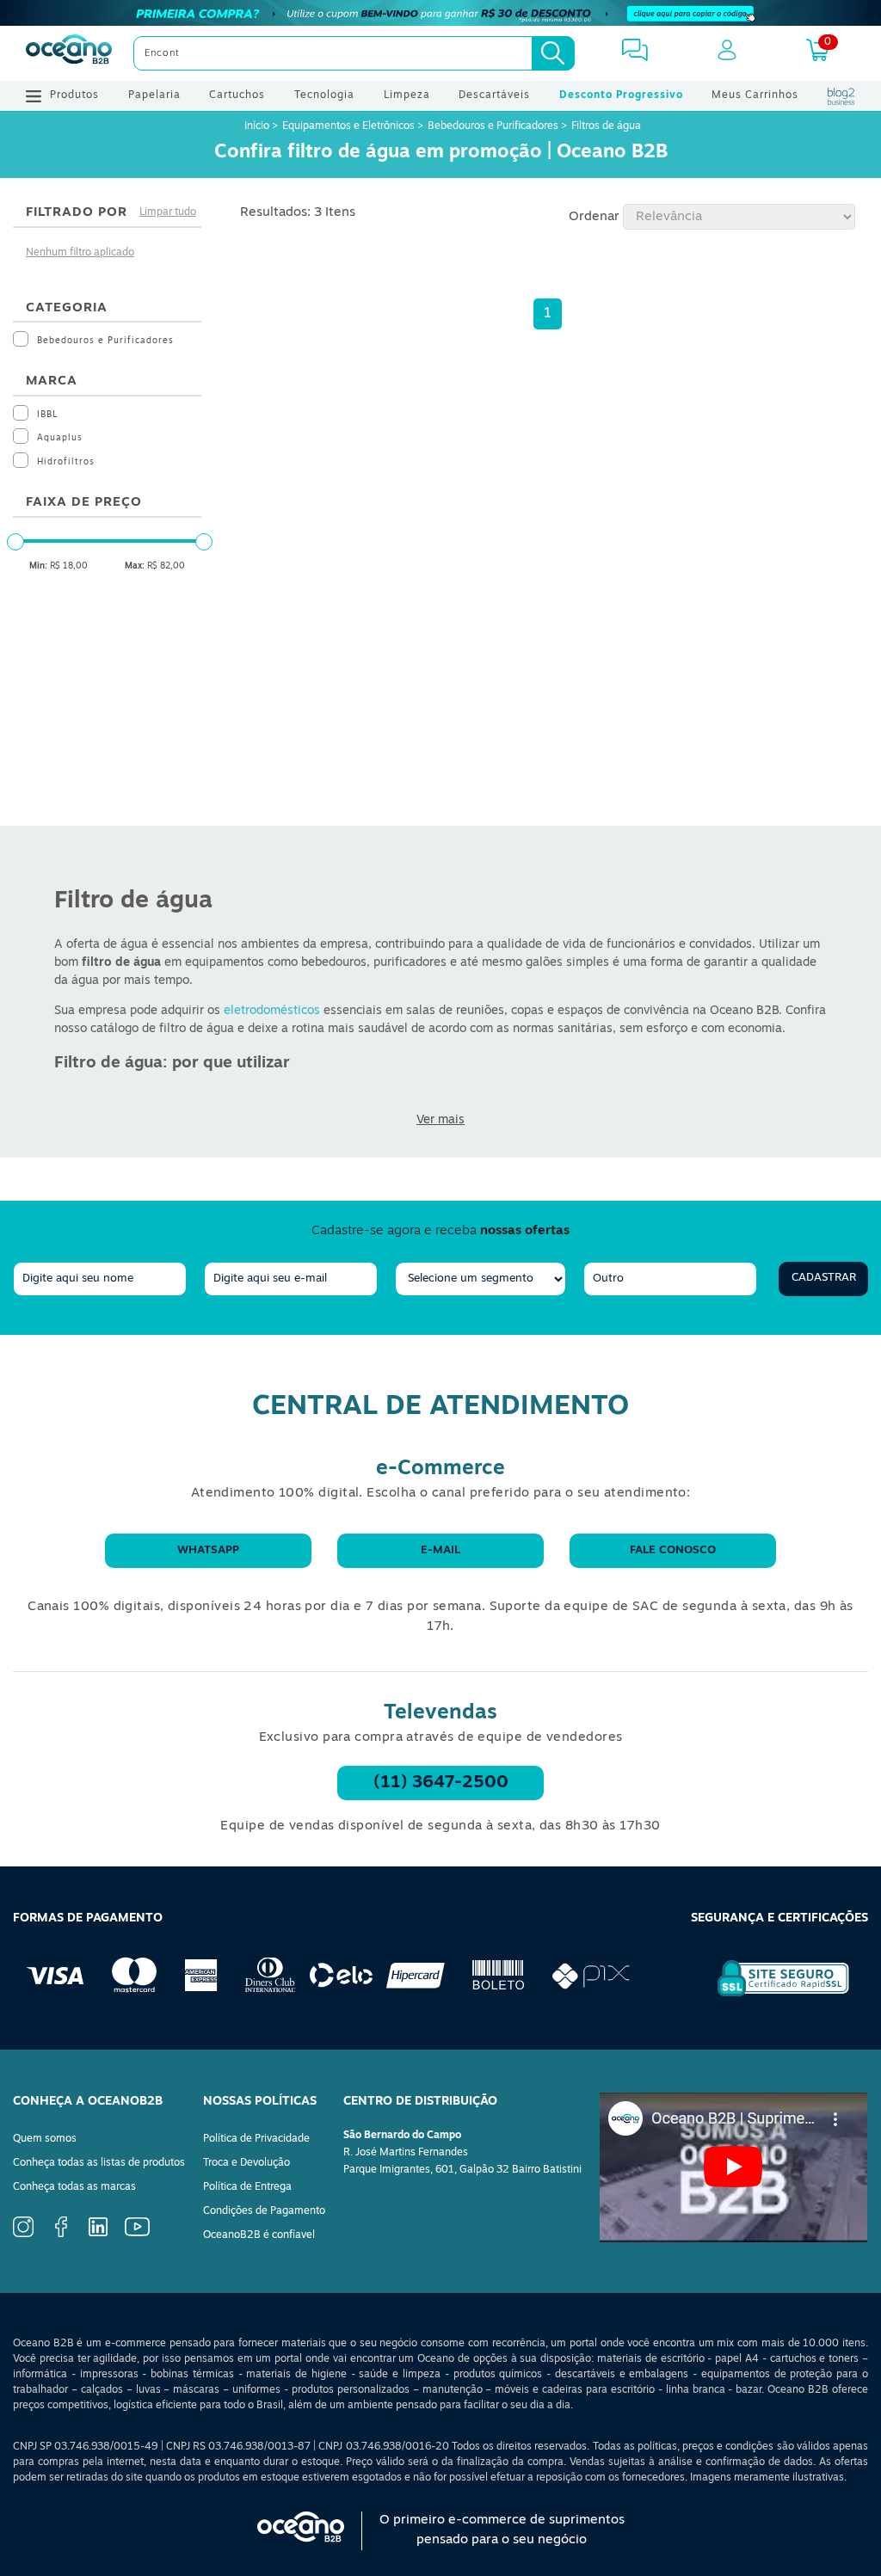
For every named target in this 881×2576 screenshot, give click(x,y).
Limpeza (407, 95)
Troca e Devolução (246, 2163)
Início (258, 126)
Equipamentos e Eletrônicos (348, 126)
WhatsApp (208, 1550)
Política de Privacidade (256, 2139)
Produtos (74, 95)
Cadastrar (824, 1278)
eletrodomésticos (272, 1011)
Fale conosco (673, 1550)
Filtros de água (606, 126)
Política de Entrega (247, 2187)
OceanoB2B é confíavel (259, 2235)
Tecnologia (324, 95)
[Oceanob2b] (69, 53)
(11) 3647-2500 (441, 1783)
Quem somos (45, 2139)
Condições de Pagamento (264, 2211)
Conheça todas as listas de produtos (99, 2163)
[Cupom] (440, 13)
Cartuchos (237, 95)
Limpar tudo (168, 212)
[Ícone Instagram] (23, 2235)
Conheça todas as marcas (74, 2187)
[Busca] (553, 53)
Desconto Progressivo (621, 95)
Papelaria (154, 95)
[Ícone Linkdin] (98, 2234)
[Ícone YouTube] (137, 2234)
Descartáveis (494, 95)
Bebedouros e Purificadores (493, 126)
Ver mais (440, 1120)
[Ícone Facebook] (61, 2235)
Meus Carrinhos (755, 95)
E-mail (440, 1550)
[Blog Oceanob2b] (841, 96)
